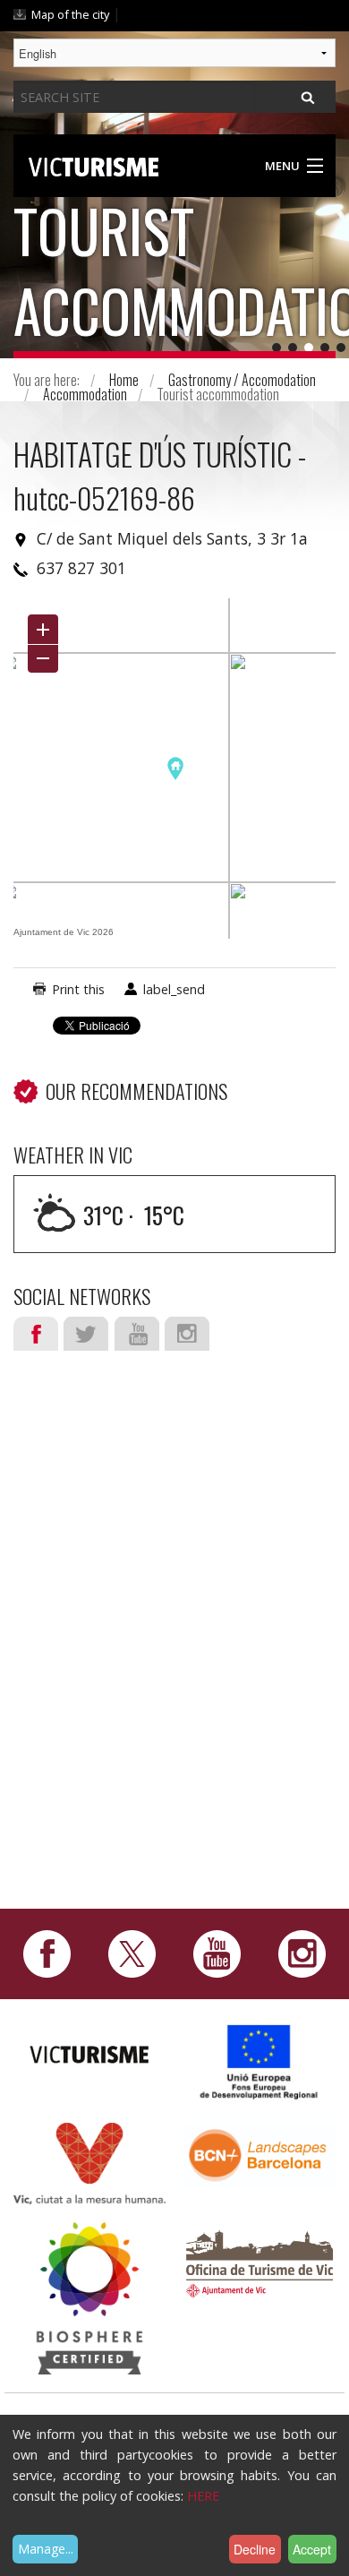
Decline (255, 2549)
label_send (174, 989)
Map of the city (70, 14)
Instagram (187, 1334)
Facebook (36, 1334)
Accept (312, 2549)
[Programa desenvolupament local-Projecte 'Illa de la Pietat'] (260, 2061)
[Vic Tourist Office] (260, 2261)
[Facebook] (47, 1953)
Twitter (86, 1334)
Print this (78, 989)
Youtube (137, 1334)
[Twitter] (132, 1953)
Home (124, 380)
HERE (203, 2496)
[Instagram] (302, 1953)
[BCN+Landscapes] (260, 2154)
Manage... (46, 2549)
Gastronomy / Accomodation (242, 380)
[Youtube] (217, 1953)
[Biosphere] (89, 2296)
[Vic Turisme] (94, 164)
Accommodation (85, 394)
